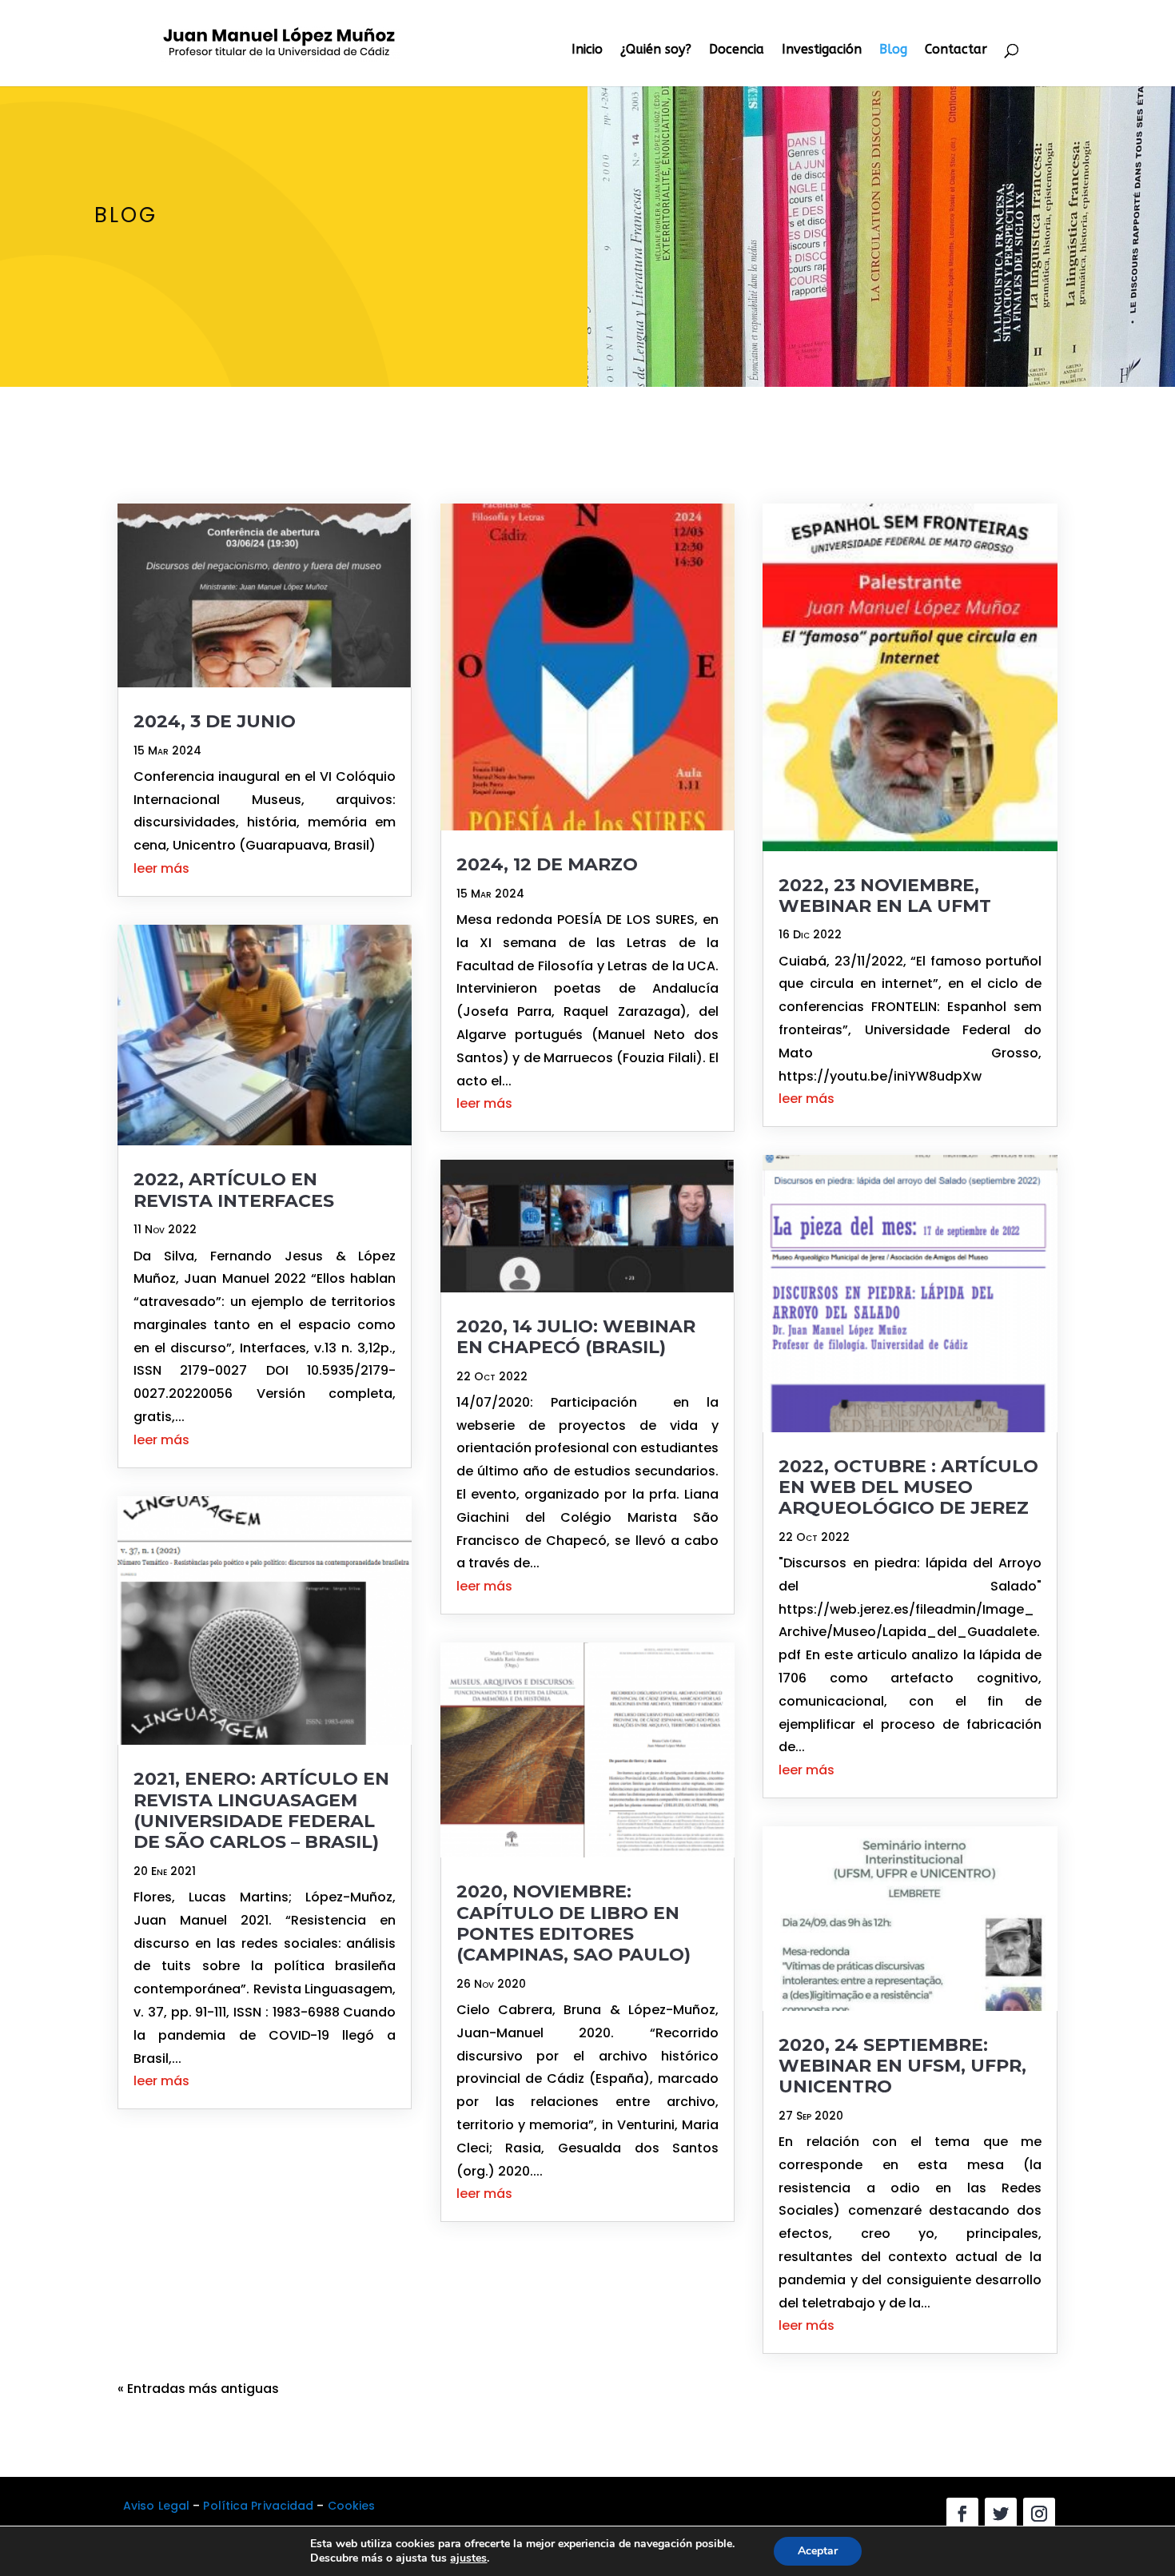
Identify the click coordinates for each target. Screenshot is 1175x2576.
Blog (893, 50)
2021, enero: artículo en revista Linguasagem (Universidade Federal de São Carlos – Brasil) (261, 1810)
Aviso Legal (156, 2506)
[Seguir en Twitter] (1001, 2514)
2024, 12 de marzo (547, 864)
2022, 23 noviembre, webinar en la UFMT (885, 896)
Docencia (737, 50)
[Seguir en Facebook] (962, 2514)
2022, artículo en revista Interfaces (234, 1190)
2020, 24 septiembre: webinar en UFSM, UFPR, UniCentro (902, 2066)
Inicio (587, 50)
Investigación (822, 50)
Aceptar (818, 2551)
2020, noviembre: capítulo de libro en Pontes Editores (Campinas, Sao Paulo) (574, 1923)
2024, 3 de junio (215, 721)
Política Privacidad (258, 2506)
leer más (161, 868)
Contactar (956, 50)
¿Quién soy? (656, 50)
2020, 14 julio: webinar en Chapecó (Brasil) (576, 1337)
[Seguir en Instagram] (1039, 2514)
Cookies (352, 2506)
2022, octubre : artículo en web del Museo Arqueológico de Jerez (908, 1487)
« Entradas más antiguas (198, 2389)
